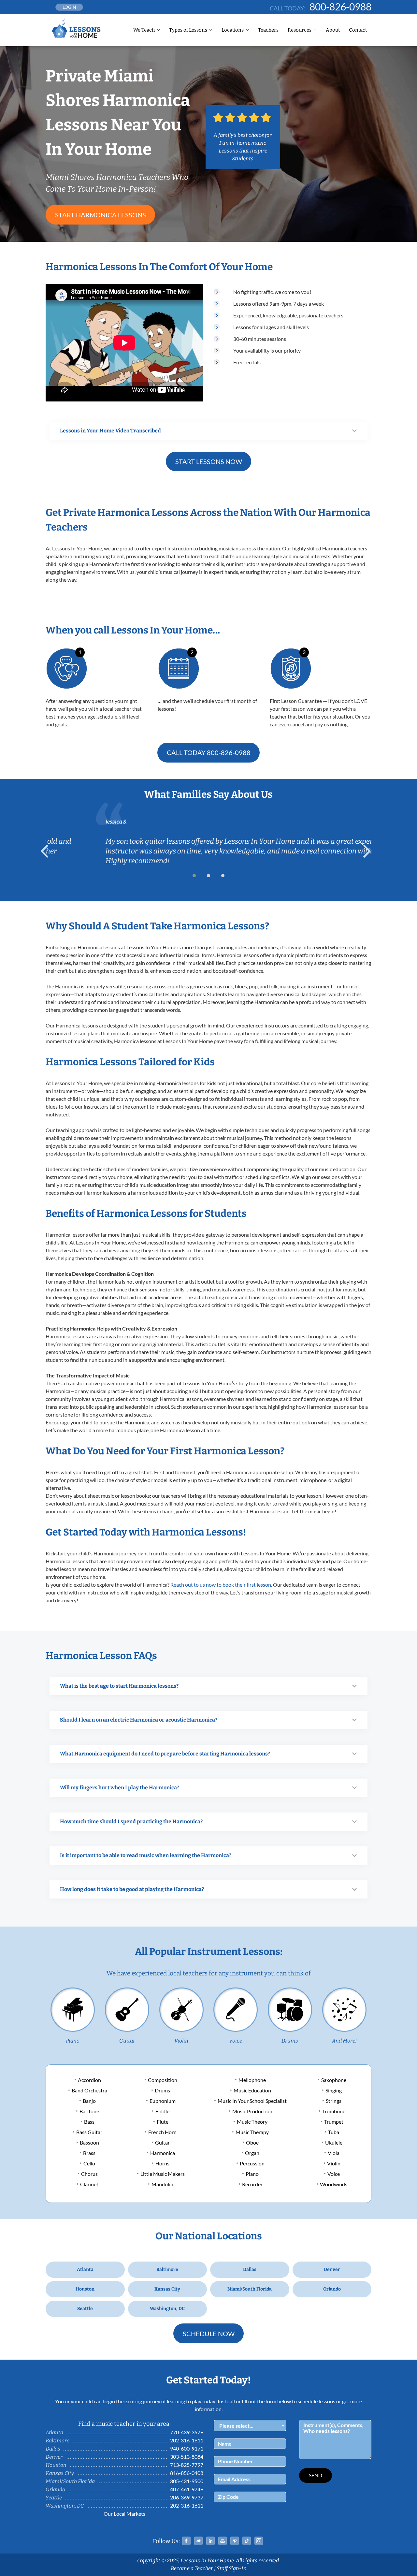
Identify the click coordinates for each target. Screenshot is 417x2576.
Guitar (127, 2041)
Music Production (252, 2111)
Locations (233, 30)
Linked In (210, 2541)
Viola (334, 2153)
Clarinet (89, 2184)
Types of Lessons (188, 30)
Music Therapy (252, 2132)
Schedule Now (209, 2334)
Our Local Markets (124, 2514)
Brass (89, 2153)
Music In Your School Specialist (252, 2101)
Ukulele (334, 2142)
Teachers (268, 30)
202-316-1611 (187, 2440)
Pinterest (235, 2541)
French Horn (162, 2132)
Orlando (332, 2289)
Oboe (252, 2142)
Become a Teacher (192, 2568)
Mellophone (252, 2080)
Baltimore (167, 2270)
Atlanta (85, 2270)
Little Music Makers (163, 2174)
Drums (290, 2041)
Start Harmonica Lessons (101, 215)
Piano (73, 2041)
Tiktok (247, 2541)
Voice (236, 2041)
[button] (194, 876)
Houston (85, 2289)
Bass (89, 2122)
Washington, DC (167, 2309)
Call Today (209, 752)
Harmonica (163, 2153)
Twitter (198, 2541)
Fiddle (162, 2111)
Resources (300, 30)
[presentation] (47, 851)
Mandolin (162, 2184)
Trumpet (334, 2122)
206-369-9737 (187, 2497)
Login (69, 7)
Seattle (85, 2309)
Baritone (89, 2111)
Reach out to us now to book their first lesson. (221, 1585)
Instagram (259, 2541)
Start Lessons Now (209, 461)
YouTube (223, 2541)
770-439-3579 (187, 2432)
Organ (252, 2153)
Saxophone (334, 2080)
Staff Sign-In (232, 2568)
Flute (163, 2122)
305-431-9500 (187, 2481)
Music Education (252, 2090)
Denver (332, 2270)
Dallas (250, 2270)
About (333, 30)
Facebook (186, 2541)
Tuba (334, 2132)
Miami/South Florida (250, 2289)
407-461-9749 (187, 2489)
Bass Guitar (89, 2132)
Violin (181, 2041)
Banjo (89, 2101)
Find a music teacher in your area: (124, 2424)
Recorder (252, 2184)
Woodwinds (334, 2184)
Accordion (89, 2080)
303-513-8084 (187, 2457)
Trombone (334, 2111)
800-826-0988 (340, 7)
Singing (334, 2090)
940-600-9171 (187, 2448)
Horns (162, 2163)
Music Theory (252, 2122)
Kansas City (167, 2289)
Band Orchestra (89, 2090)
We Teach (144, 30)
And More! (344, 2041)
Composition (163, 2080)
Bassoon (89, 2142)
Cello (89, 2163)
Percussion (252, 2163)
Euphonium (163, 2101)
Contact (358, 30)
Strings (334, 2101)
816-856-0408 (187, 2473)
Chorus (89, 2174)
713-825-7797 (187, 2465)
